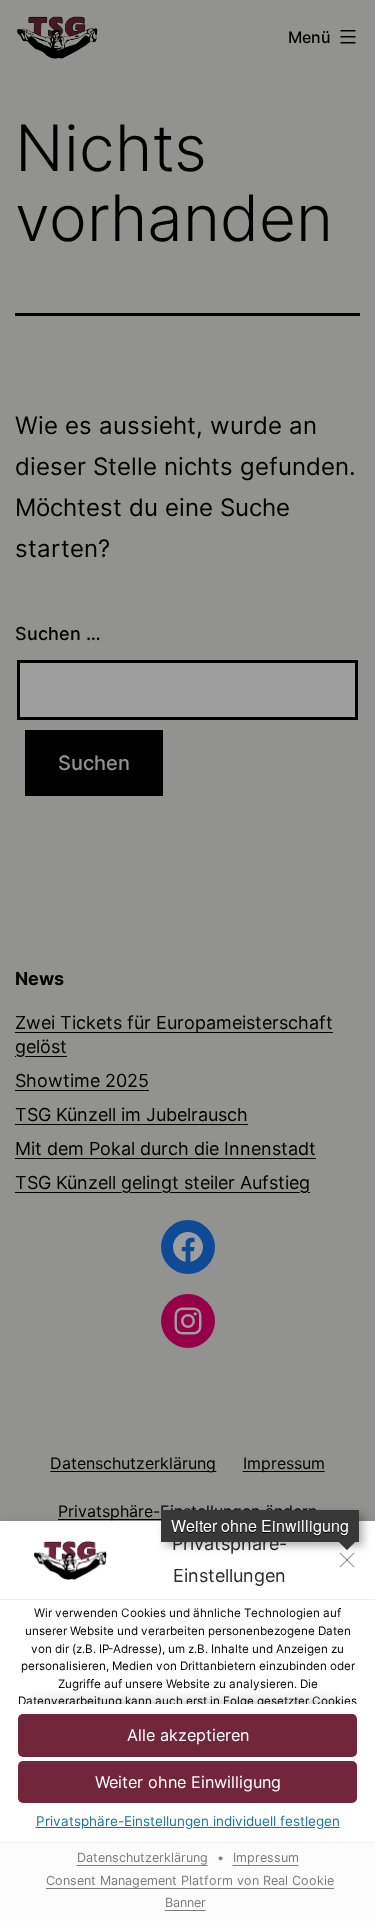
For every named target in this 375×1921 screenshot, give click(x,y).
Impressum (266, 1857)
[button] (187, 1735)
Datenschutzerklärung (142, 1857)
